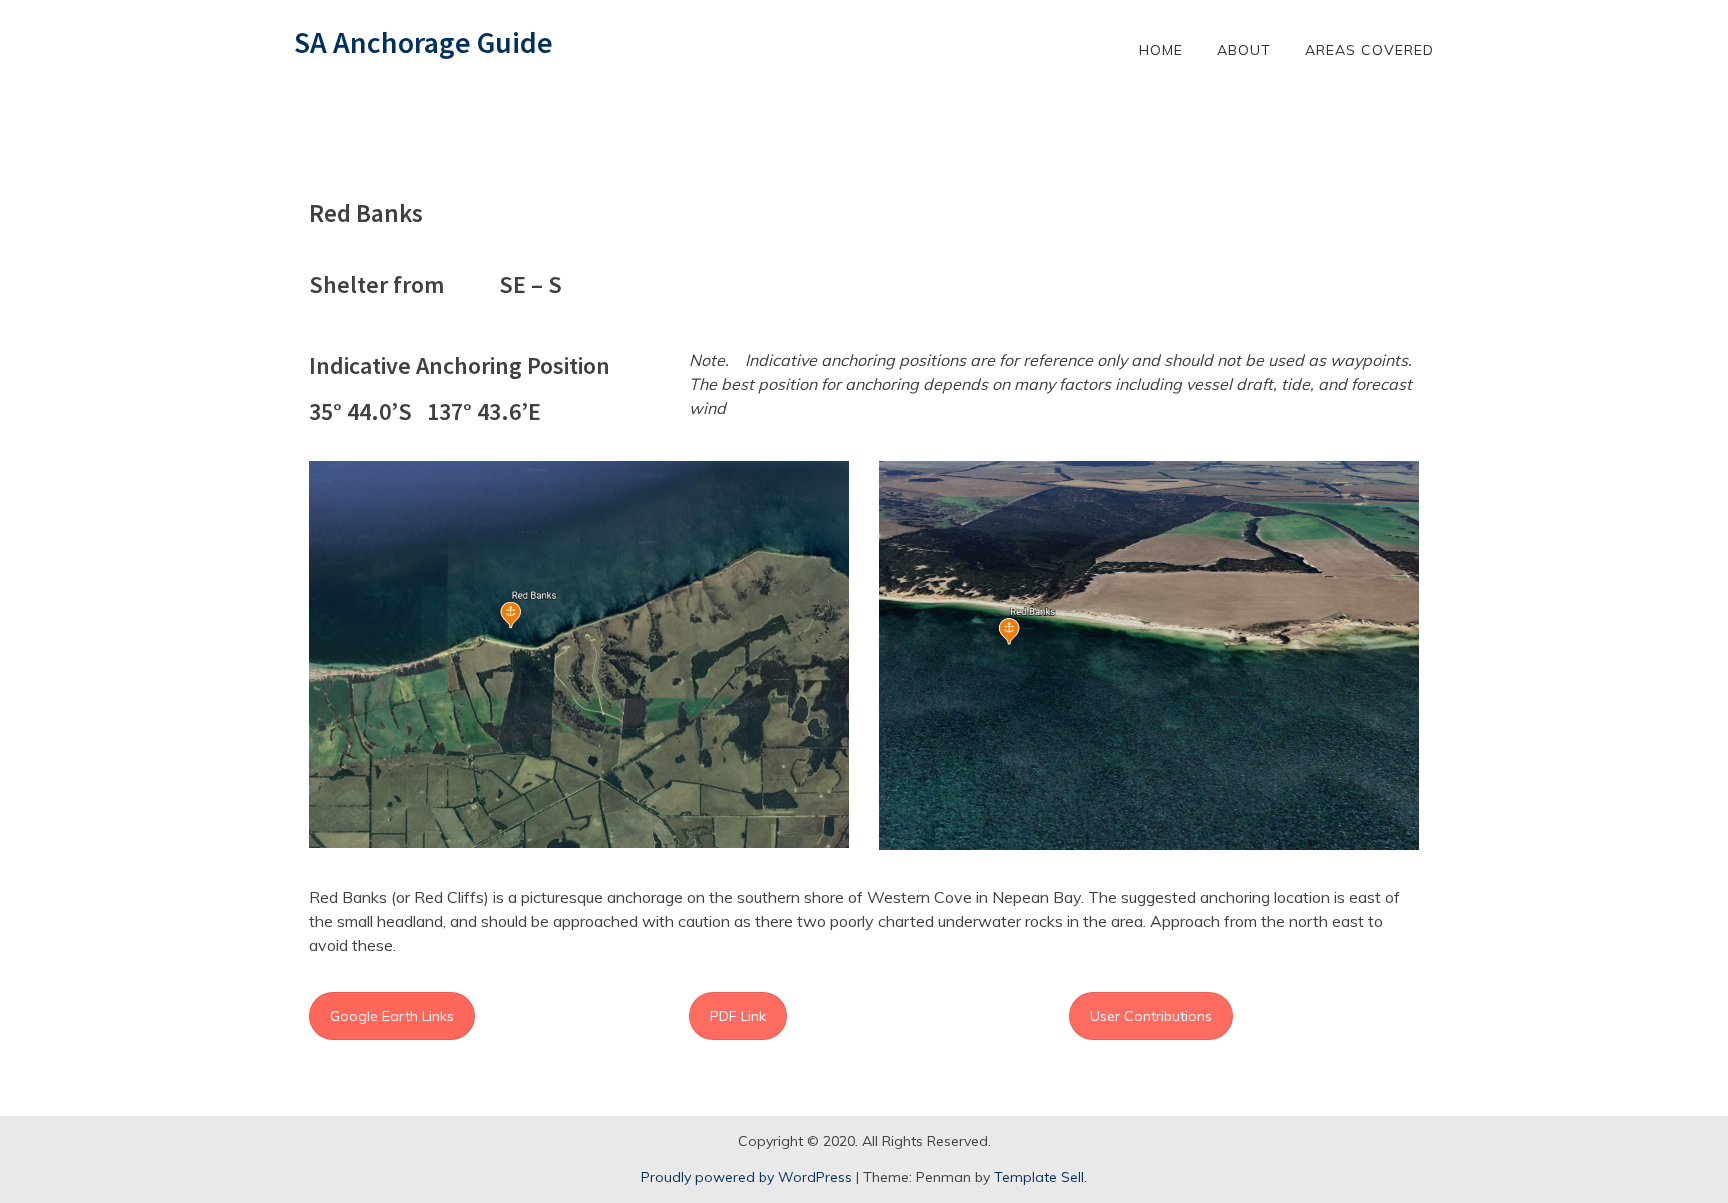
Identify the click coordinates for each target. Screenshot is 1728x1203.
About (1244, 50)
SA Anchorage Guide (423, 42)
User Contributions (1151, 1016)
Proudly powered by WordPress (746, 1177)
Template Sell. (1040, 1177)
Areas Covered (1369, 50)
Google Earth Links (392, 1016)
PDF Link (738, 1016)
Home (1161, 50)
